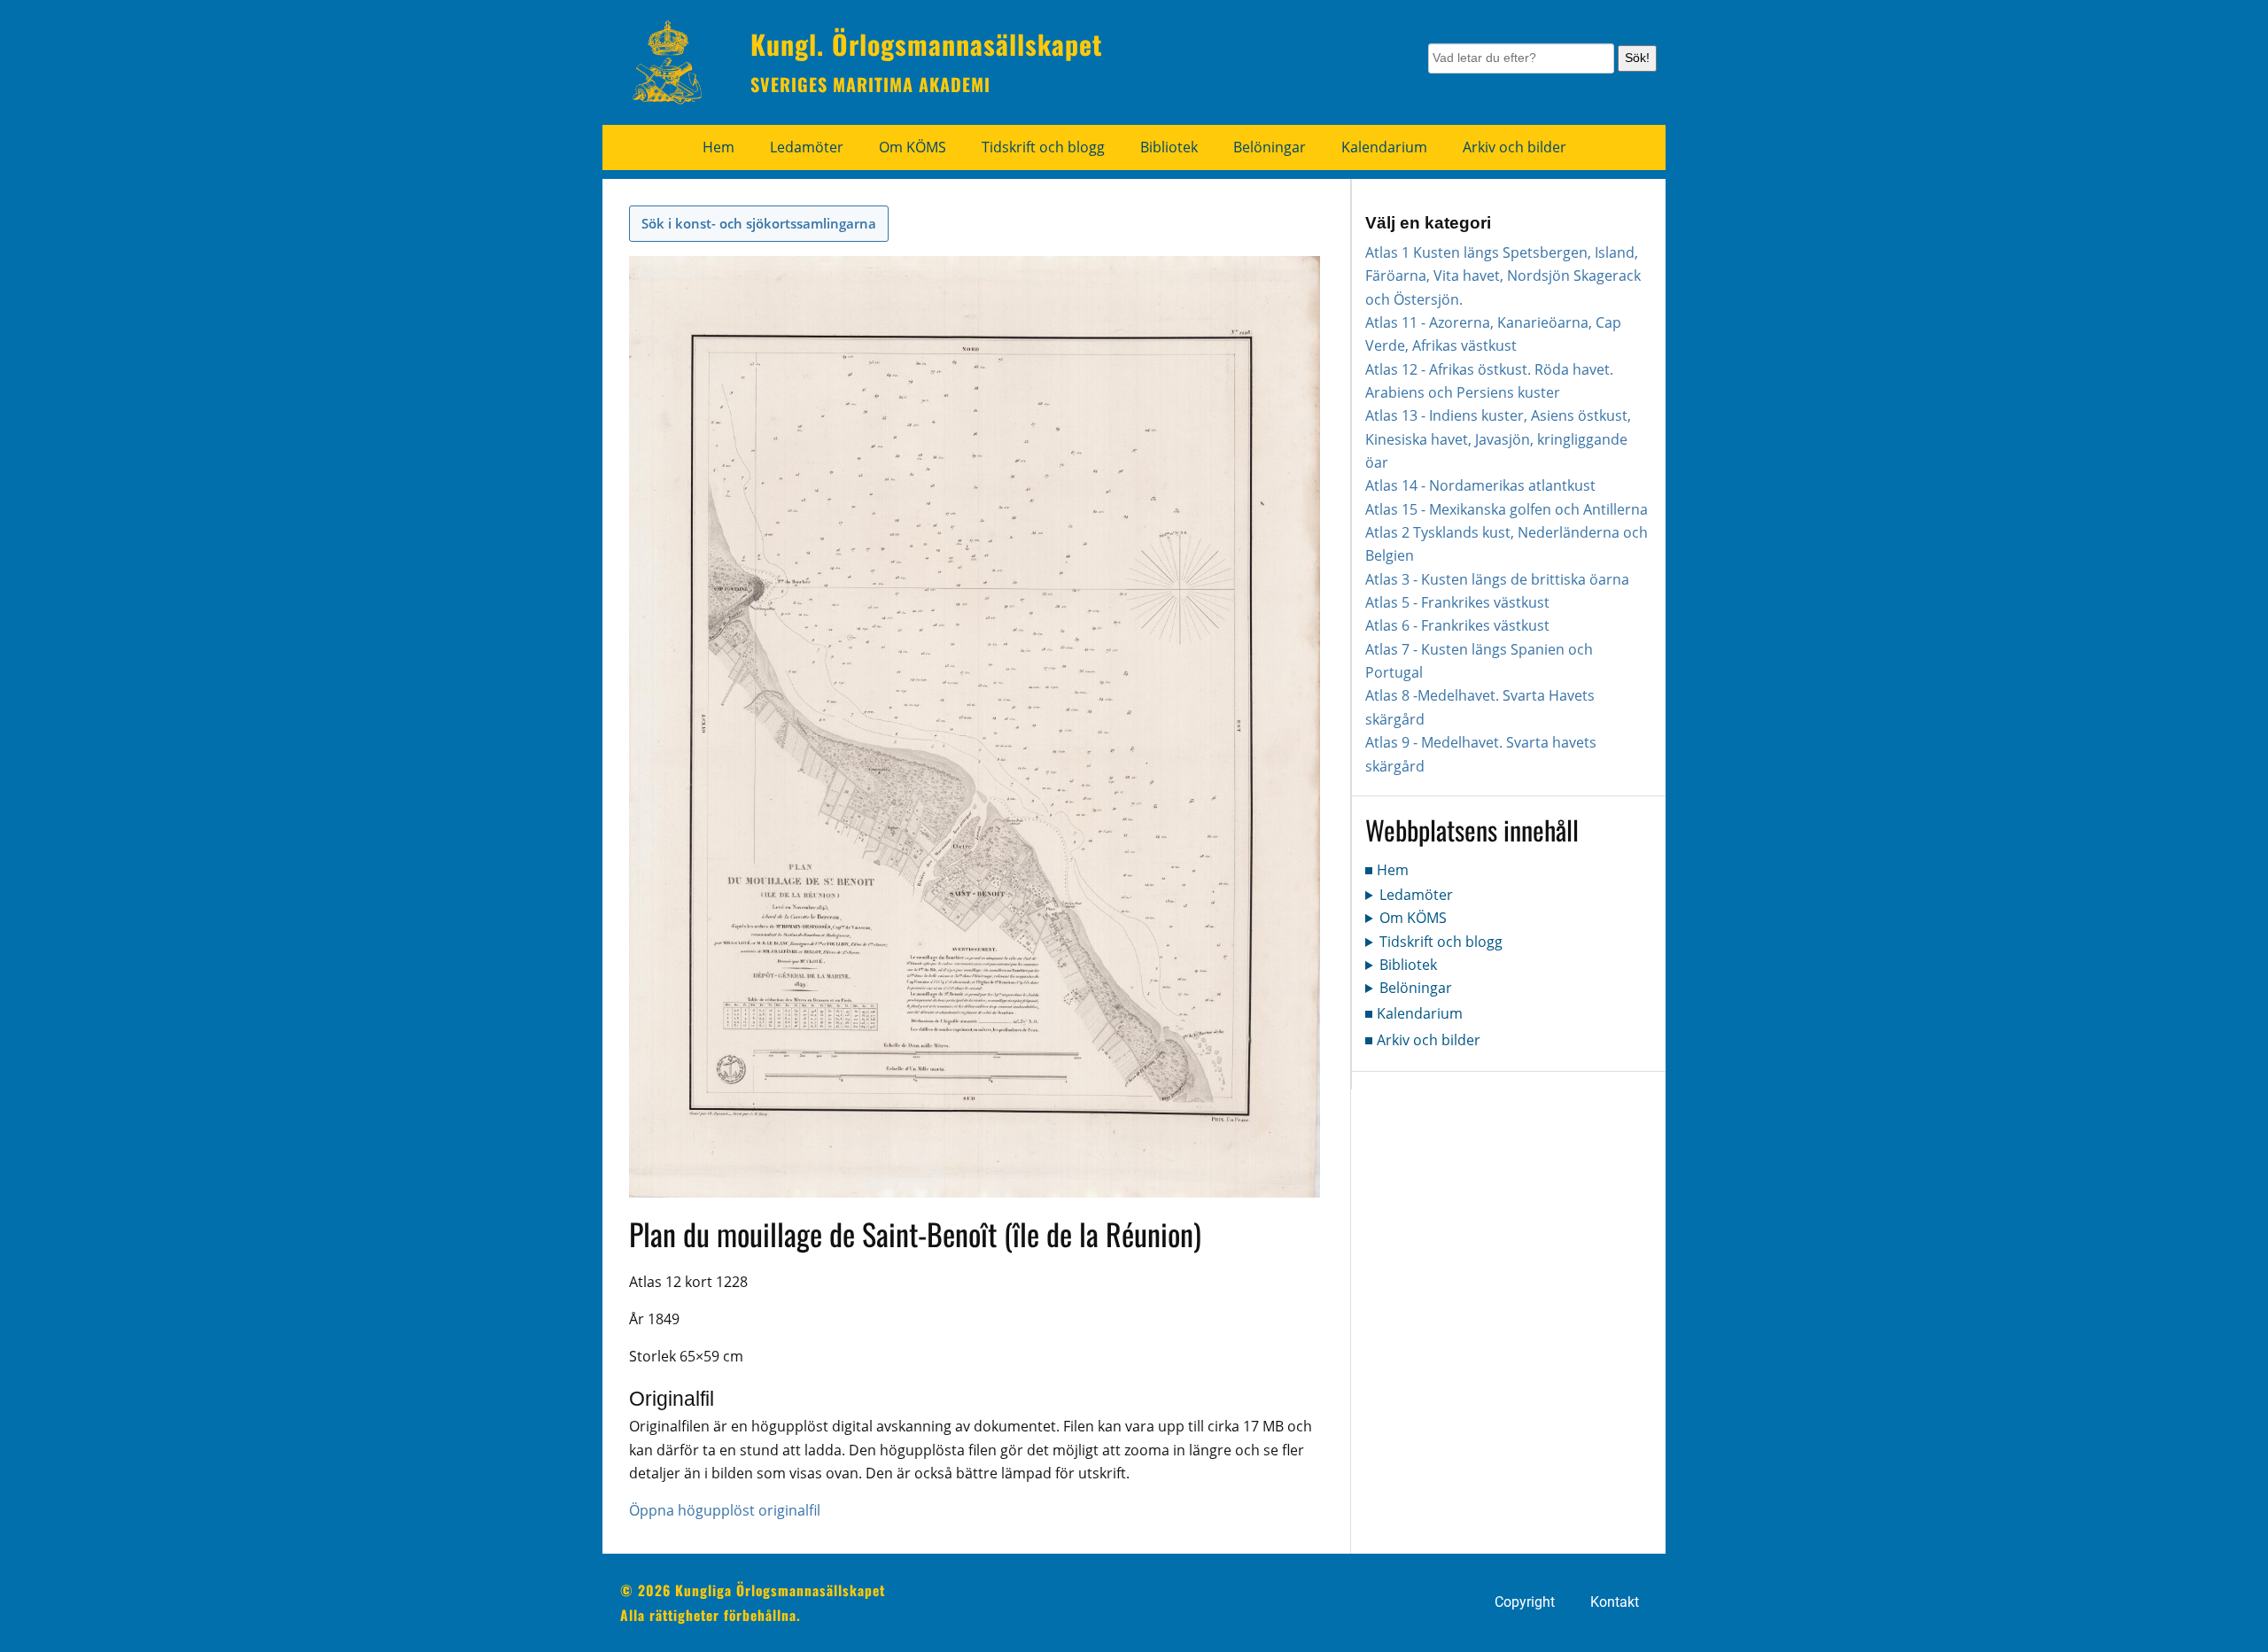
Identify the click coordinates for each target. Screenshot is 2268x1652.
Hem (718, 147)
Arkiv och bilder (1515, 147)
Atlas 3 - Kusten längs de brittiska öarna (1497, 579)
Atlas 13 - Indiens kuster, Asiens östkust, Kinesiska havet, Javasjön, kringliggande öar (1498, 439)
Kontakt (1615, 1602)
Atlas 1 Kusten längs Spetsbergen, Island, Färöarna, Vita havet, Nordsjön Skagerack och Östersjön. (1503, 276)
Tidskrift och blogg (1043, 147)
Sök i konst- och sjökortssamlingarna (759, 223)
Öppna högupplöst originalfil (725, 1510)
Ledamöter (807, 147)
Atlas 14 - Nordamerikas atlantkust (1480, 485)
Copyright (1525, 1602)
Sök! (1637, 58)
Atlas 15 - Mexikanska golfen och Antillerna (1507, 509)
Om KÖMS (913, 147)
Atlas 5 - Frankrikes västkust (1457, 602)
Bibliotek (1169, 147)
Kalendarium (1384, 147)
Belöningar (1270, 147)
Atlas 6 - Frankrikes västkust (1457, 625)
